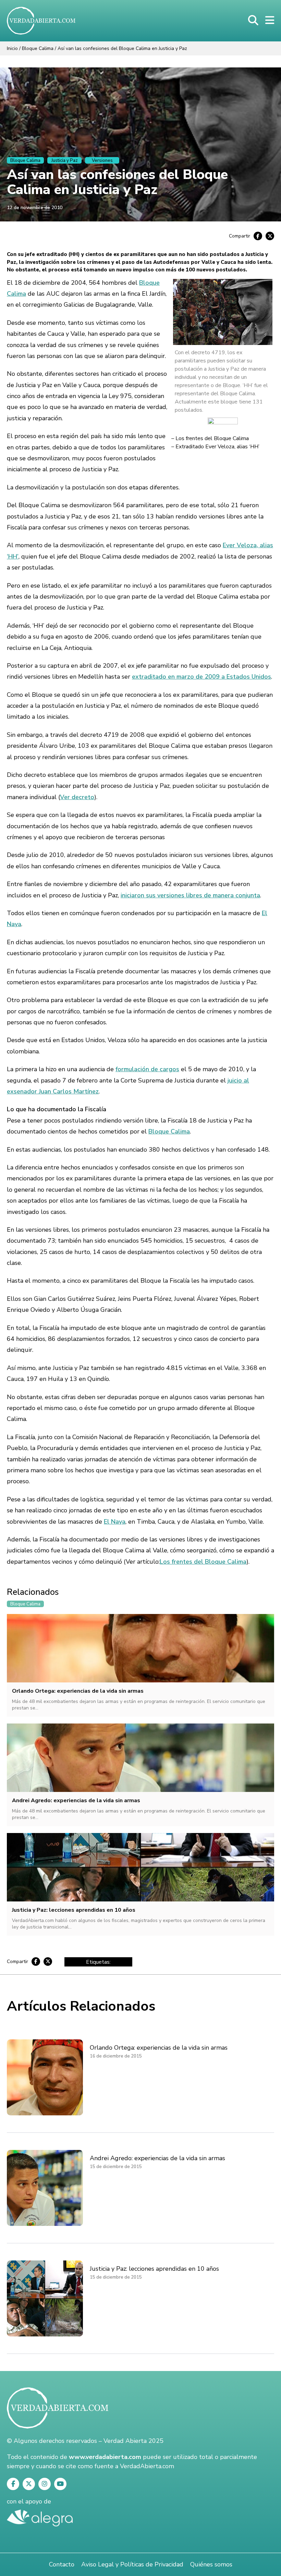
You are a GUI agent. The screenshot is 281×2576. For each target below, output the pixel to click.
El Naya (115, 1522)
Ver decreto (77, 797)
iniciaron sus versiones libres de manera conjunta (190, 895)
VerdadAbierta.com (147, 2466)
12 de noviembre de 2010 (35, 208)
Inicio (12, 48)
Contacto (62, 2564)
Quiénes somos (211, 2564)
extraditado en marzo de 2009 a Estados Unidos (201, 677)
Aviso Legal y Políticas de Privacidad (132, 2564)
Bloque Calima (38, 48)
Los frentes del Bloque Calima (212, 438)
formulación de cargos (147, 1069)
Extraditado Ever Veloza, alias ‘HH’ (217, 447)
